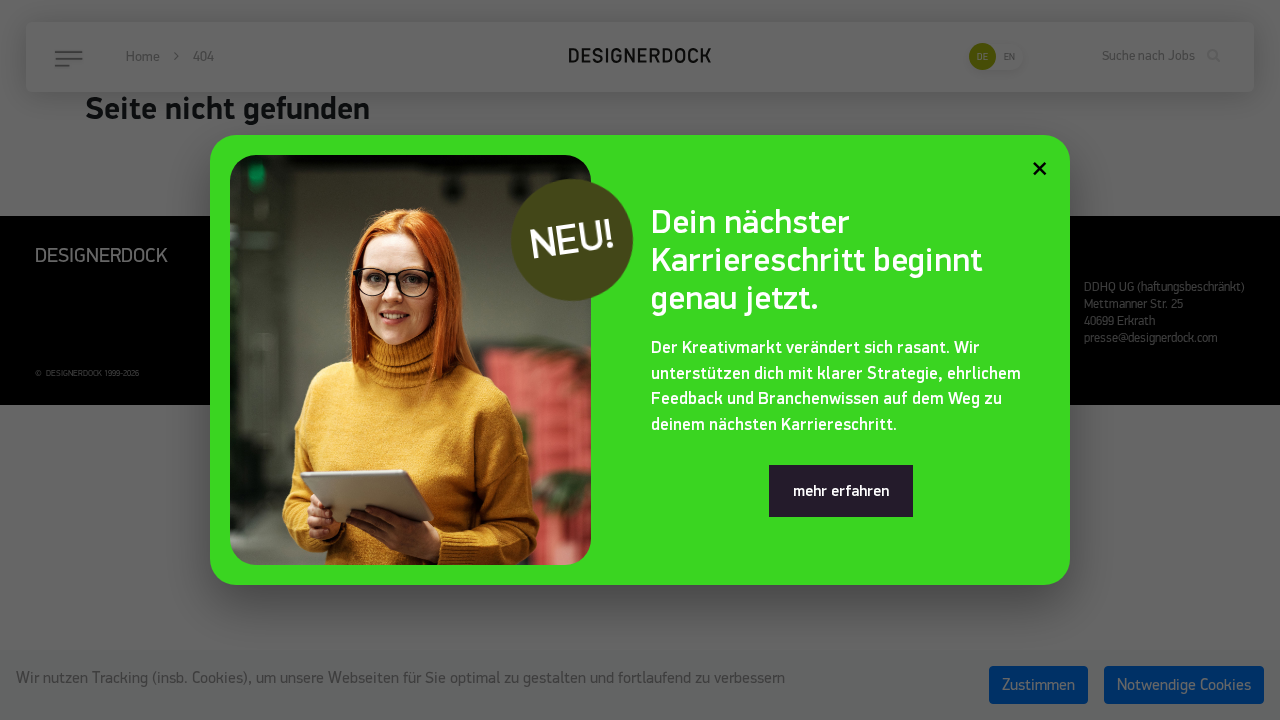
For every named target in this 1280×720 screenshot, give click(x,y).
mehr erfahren (841, 491)
